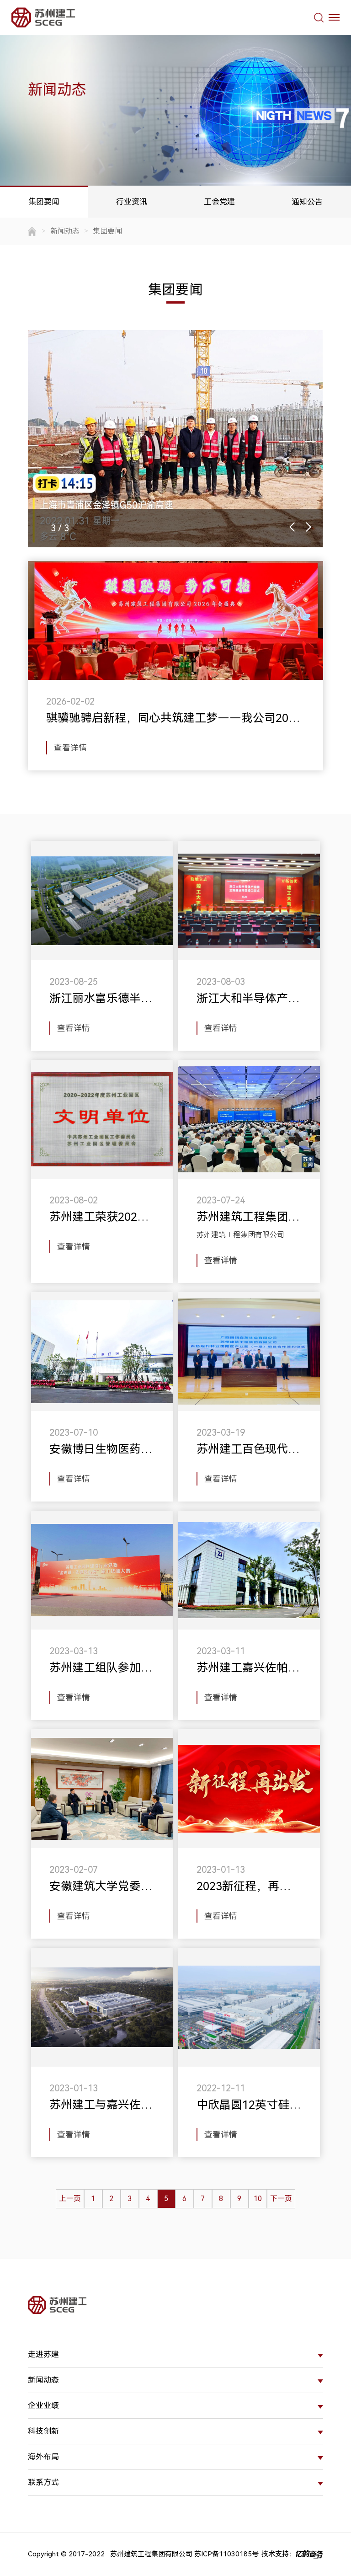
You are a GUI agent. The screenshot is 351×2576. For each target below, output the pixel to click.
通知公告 (307, 202)
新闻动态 (65, 231)
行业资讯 (132, 202)
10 (258, 2199)
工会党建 (219, 202)
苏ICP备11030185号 (226, 2554)
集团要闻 (44, 202)
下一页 (281, 2199)
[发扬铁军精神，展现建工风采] (175, 439)
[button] (292, 527)
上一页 (70, 2199)
